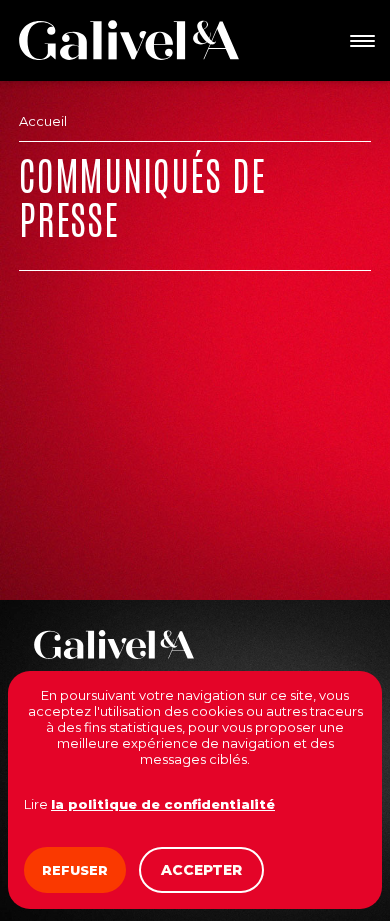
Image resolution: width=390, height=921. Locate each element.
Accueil (43, 121)
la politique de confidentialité (163, 804)
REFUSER (75, 870)
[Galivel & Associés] (129, 40)
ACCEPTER (201, 870)
